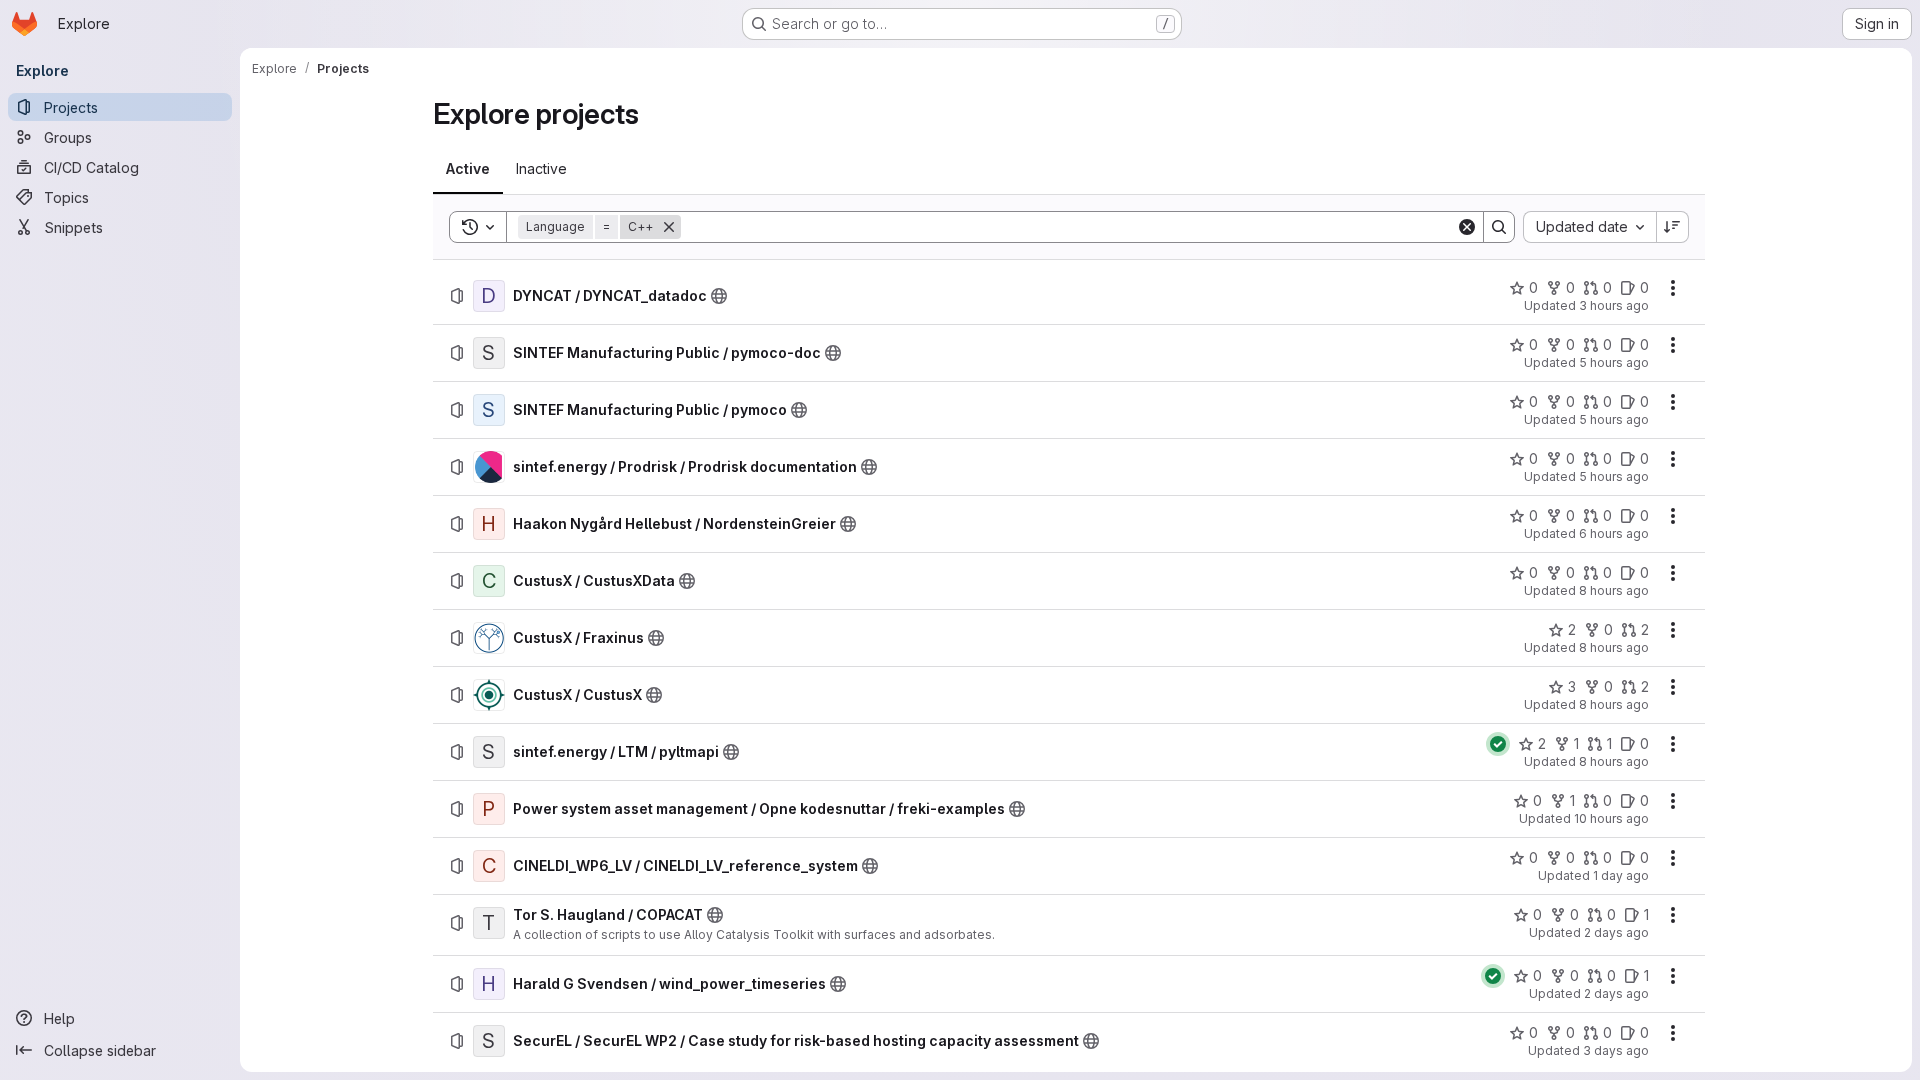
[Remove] (669, 227)
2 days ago (1616, 932)
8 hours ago (1614, 590)
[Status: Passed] (1498, 744)
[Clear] (1467, 227)
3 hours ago (1614, 305)
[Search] (1499, 227)
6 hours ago (1614, 533)
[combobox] (1589, 227)
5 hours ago (1614, 362)
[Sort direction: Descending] (1673, 227)
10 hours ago (1611, 818)
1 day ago (1621, 875)
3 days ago (1616, 1050)
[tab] (468, 169)
